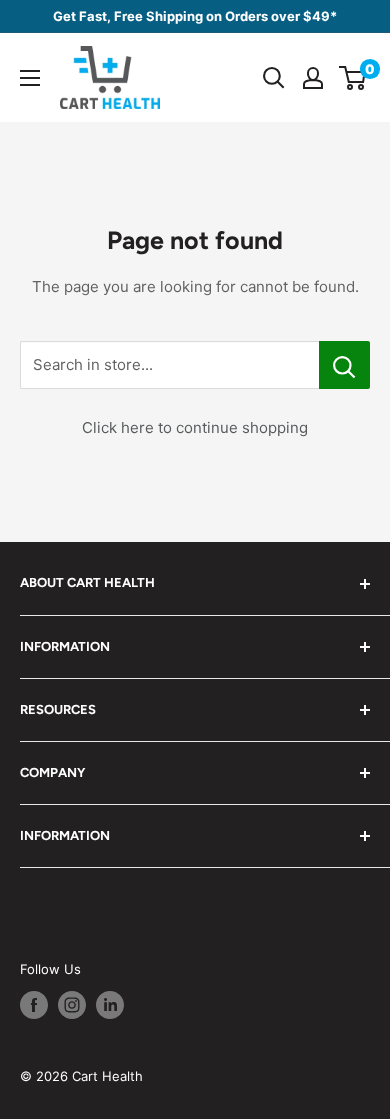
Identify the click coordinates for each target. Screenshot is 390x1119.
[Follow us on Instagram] (72, 1005)
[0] (353, 78)
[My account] (313, 78)
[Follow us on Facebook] (34, 1005)
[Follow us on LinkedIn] (110, 1005)
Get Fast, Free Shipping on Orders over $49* (195, 16)
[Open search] (274, 78)
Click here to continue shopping (195, 427)
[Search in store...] (344, 365)
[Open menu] (30, 78)
